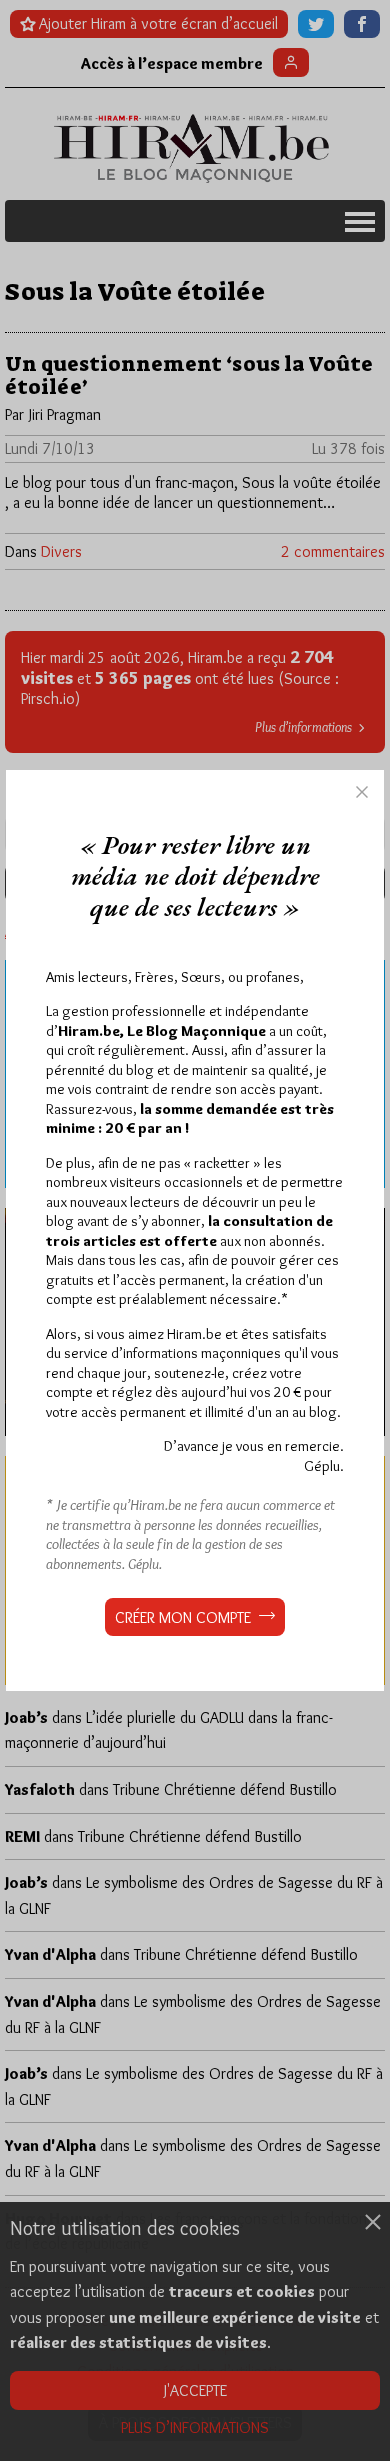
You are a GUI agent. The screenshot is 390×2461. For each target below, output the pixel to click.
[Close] (362, 792)
